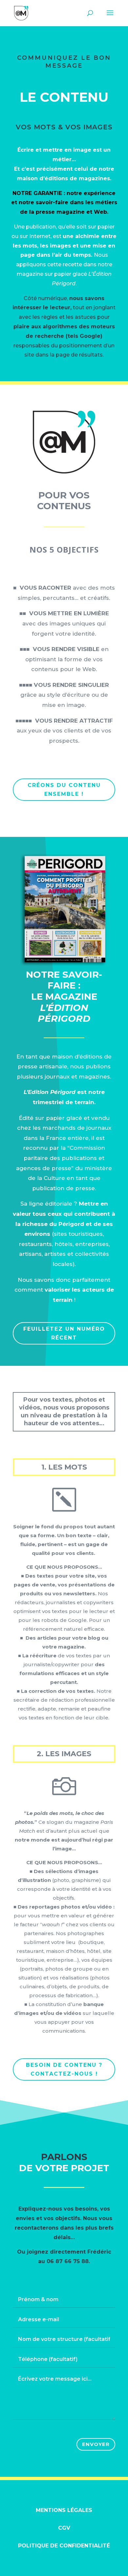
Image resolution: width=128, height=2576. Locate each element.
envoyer (96, 2444)
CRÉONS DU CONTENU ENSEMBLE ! (64, 790)
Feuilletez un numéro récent (64, 1333)
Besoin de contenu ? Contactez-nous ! (64, 2069)
